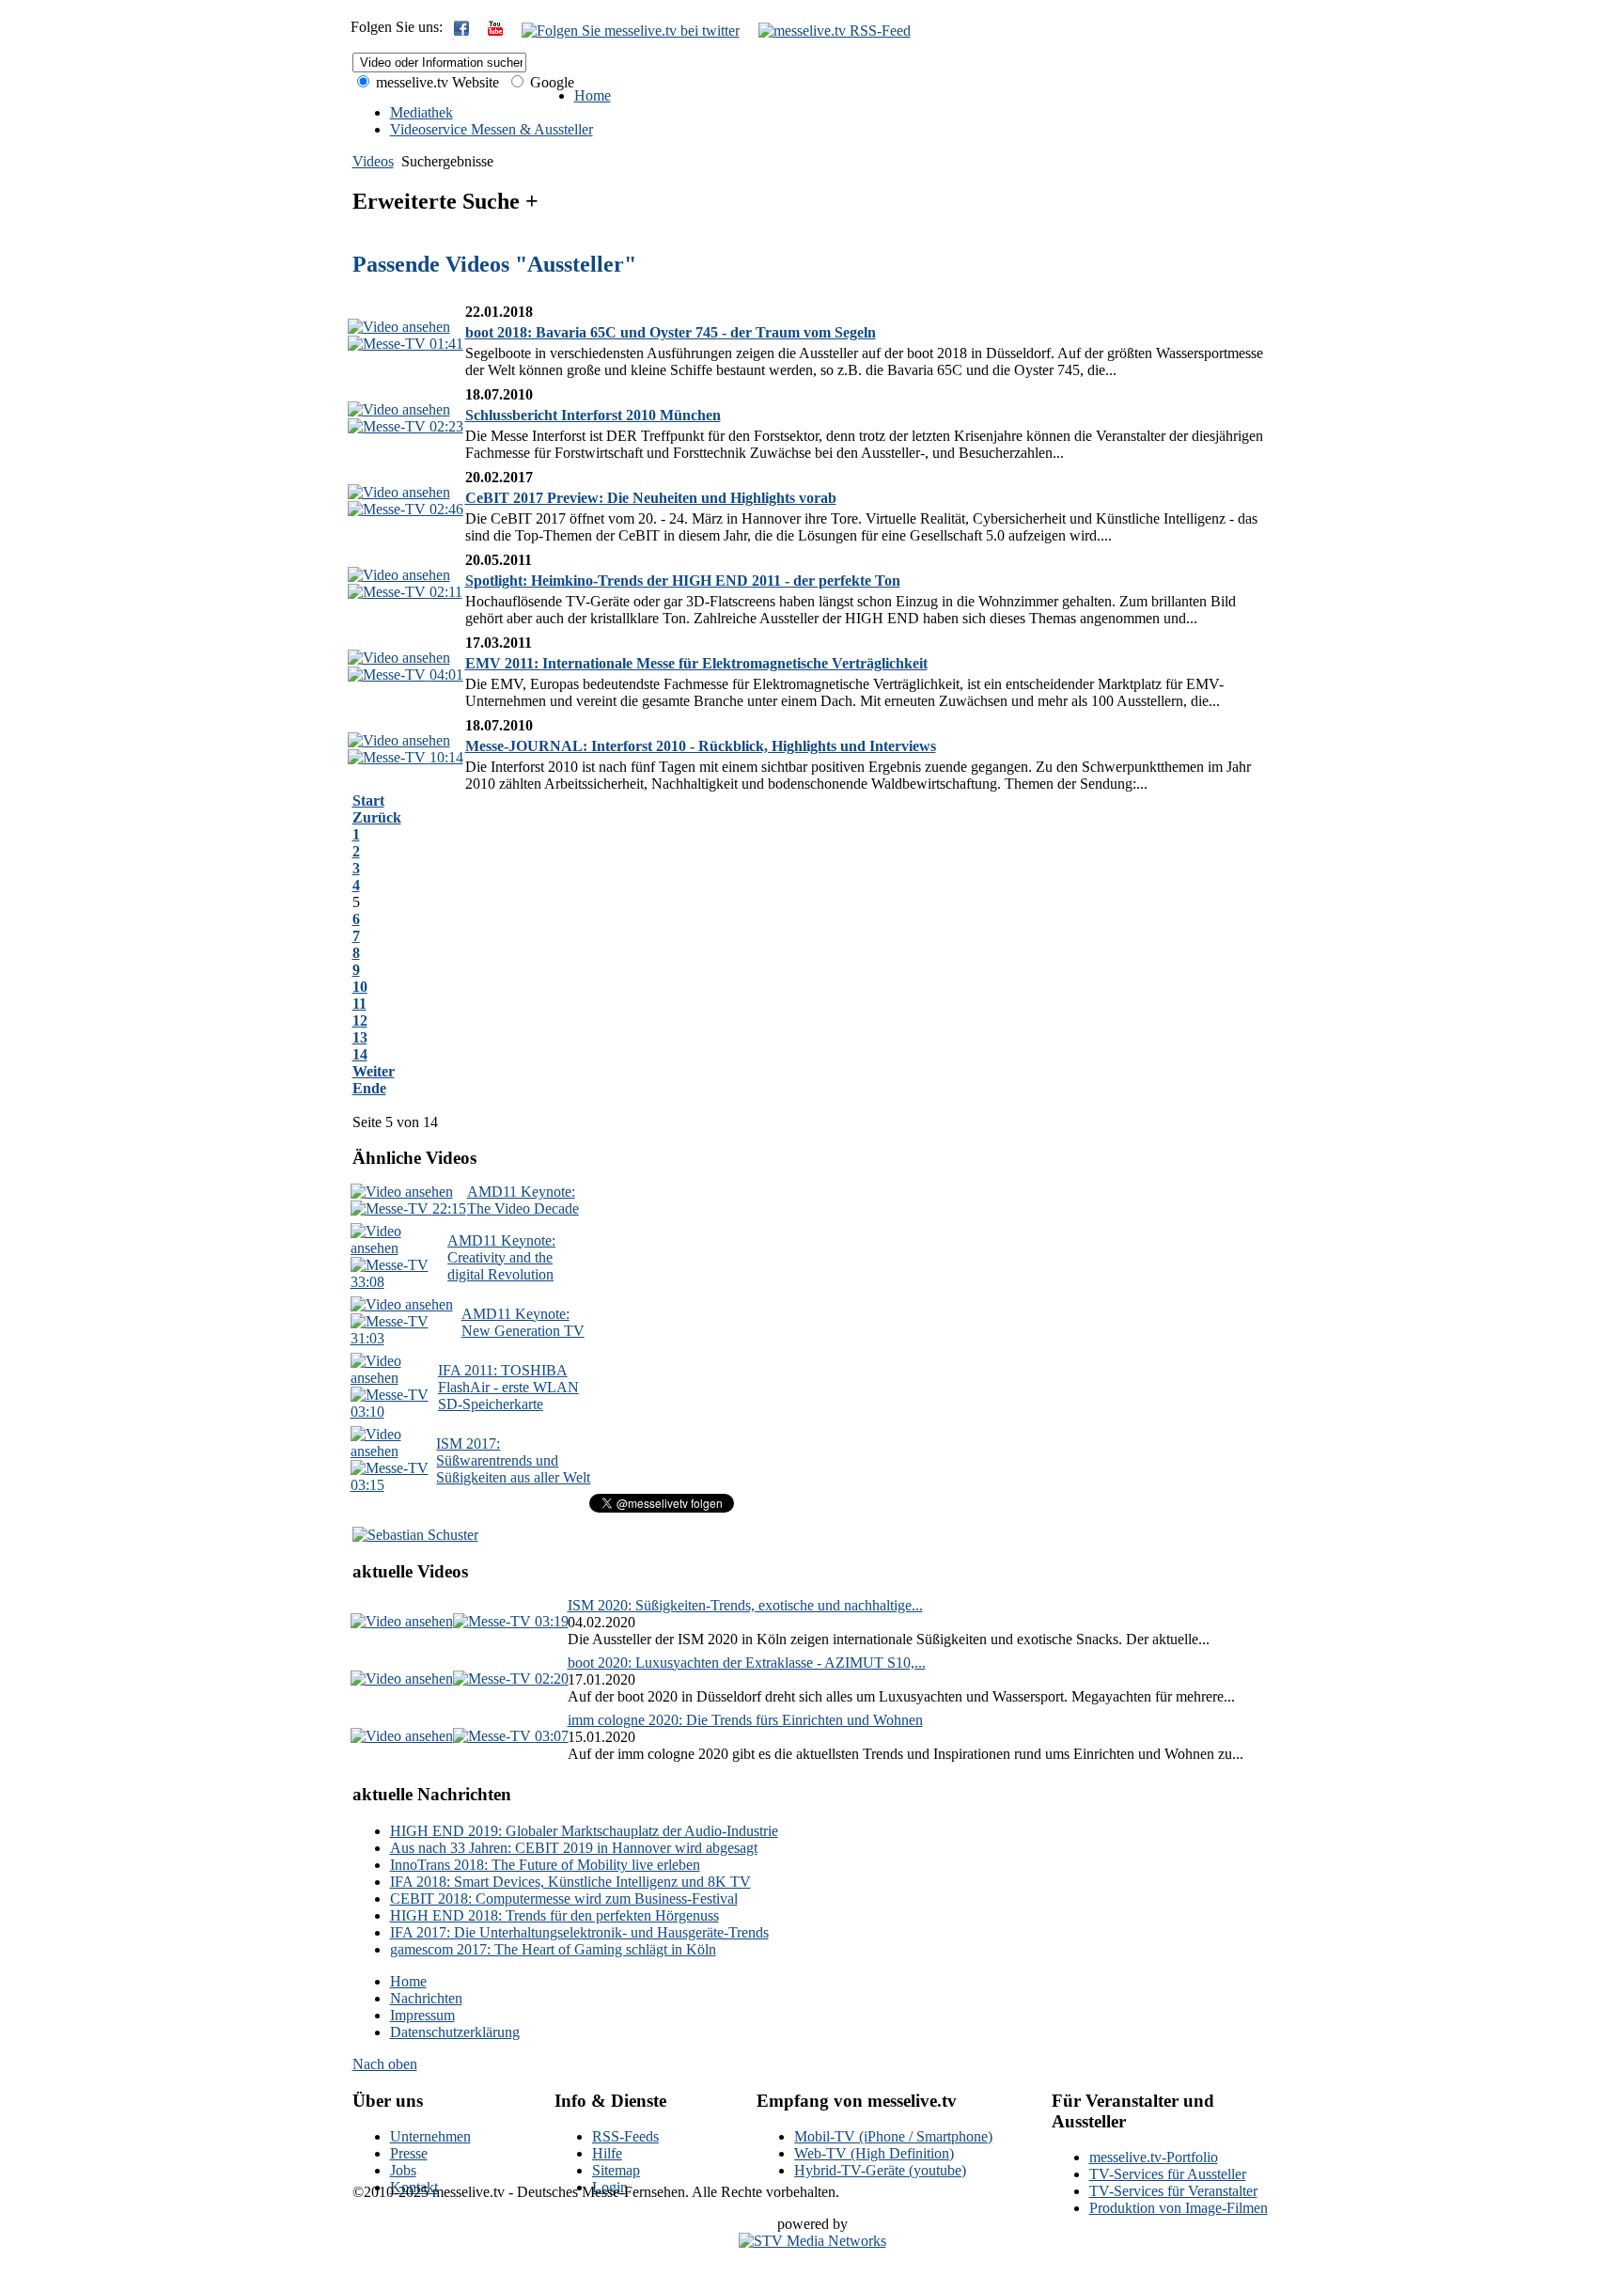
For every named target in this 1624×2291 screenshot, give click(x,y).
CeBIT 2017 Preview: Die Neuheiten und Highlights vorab (651, 498)
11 (359, 1004)
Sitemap (616, 2170)
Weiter (374, 1071)
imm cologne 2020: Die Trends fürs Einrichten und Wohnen (745, 1720)
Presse (409, 2153)
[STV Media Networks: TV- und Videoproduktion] (812, 2241)
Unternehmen (430, 2136)
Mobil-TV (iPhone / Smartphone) (893, 2136)
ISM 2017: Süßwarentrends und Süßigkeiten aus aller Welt (513, 1460)
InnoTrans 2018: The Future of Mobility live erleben (545, 1865)
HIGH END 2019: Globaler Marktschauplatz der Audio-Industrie (584, 1831)
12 (360, 1020)
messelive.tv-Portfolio (1154, 2157)
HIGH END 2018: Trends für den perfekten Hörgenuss (554, 1915)
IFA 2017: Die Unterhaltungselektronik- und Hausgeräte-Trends (579, 1932)
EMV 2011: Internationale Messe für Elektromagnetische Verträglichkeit (696, 663)
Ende (369, 1088)
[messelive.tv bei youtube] (495, 31)
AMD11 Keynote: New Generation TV (523, 1322)
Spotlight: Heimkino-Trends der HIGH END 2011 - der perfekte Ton (683, 581)
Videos (373, 161)
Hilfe (607, 2153)
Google (550, 82)
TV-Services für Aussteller (1168, 2174)
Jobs (403, 2170)
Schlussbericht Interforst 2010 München (593, 415)
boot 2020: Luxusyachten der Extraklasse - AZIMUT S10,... (747, 1663)
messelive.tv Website (436, 82)
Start (368, 800)
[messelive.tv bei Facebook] (461, 31)
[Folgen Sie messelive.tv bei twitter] (631, 31)
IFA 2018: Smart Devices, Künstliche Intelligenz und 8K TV (570, 1882)
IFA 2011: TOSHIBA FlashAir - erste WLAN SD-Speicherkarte (508, 1387)
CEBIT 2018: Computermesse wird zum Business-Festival (564, 1899)
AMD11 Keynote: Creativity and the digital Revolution (501, 1257)
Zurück (377, 817)
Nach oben (385, 2064)
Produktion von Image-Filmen (1179, 2208)
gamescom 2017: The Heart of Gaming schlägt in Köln (553, 1949)
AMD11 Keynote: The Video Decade (523, 1200)
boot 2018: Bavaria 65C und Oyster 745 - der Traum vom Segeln (671, 332)
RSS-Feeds (625, 2136)
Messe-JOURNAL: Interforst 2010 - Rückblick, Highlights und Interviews (701, 746)
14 (360, 1054)
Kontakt (414, 2187)
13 (360, 1037)
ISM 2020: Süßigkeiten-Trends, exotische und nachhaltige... (745, 1605)
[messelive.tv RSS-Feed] (835, 31)
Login (610, 2187)
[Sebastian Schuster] (415, 1535)
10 (360, 987)
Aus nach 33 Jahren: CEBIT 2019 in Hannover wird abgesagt (574, 1848)
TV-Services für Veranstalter (1173, 2191)
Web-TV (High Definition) (874, 2153)
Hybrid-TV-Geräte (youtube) (880, 2170)
